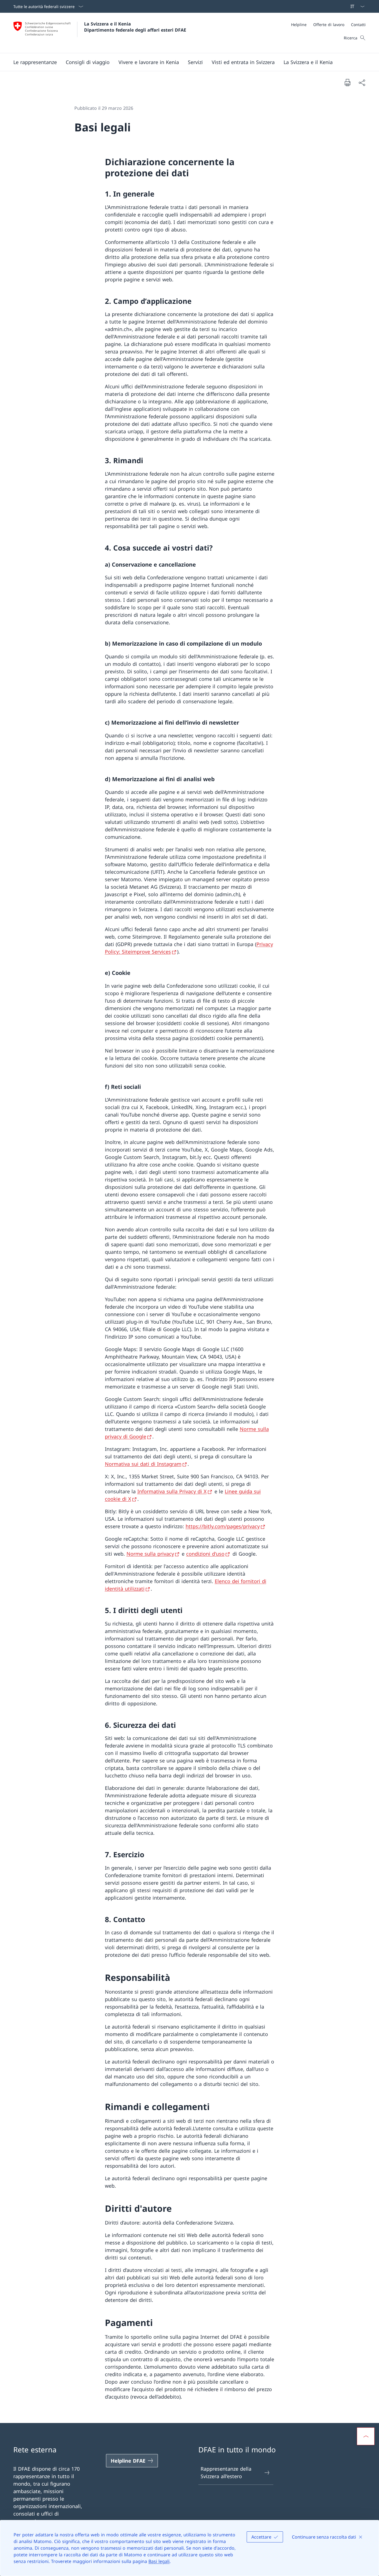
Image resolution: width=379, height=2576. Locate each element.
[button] (35, 62)
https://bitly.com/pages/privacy (223, 1526)
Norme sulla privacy (150, 1554)
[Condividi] (362, 82)
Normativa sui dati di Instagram (143, 1464)
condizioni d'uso (205, 1554)
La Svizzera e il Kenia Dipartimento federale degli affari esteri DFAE (135, 27)
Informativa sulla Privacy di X (172, 1491)
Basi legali (159, 2561)
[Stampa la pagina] (347, 82)
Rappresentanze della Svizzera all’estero (226, 2472)
